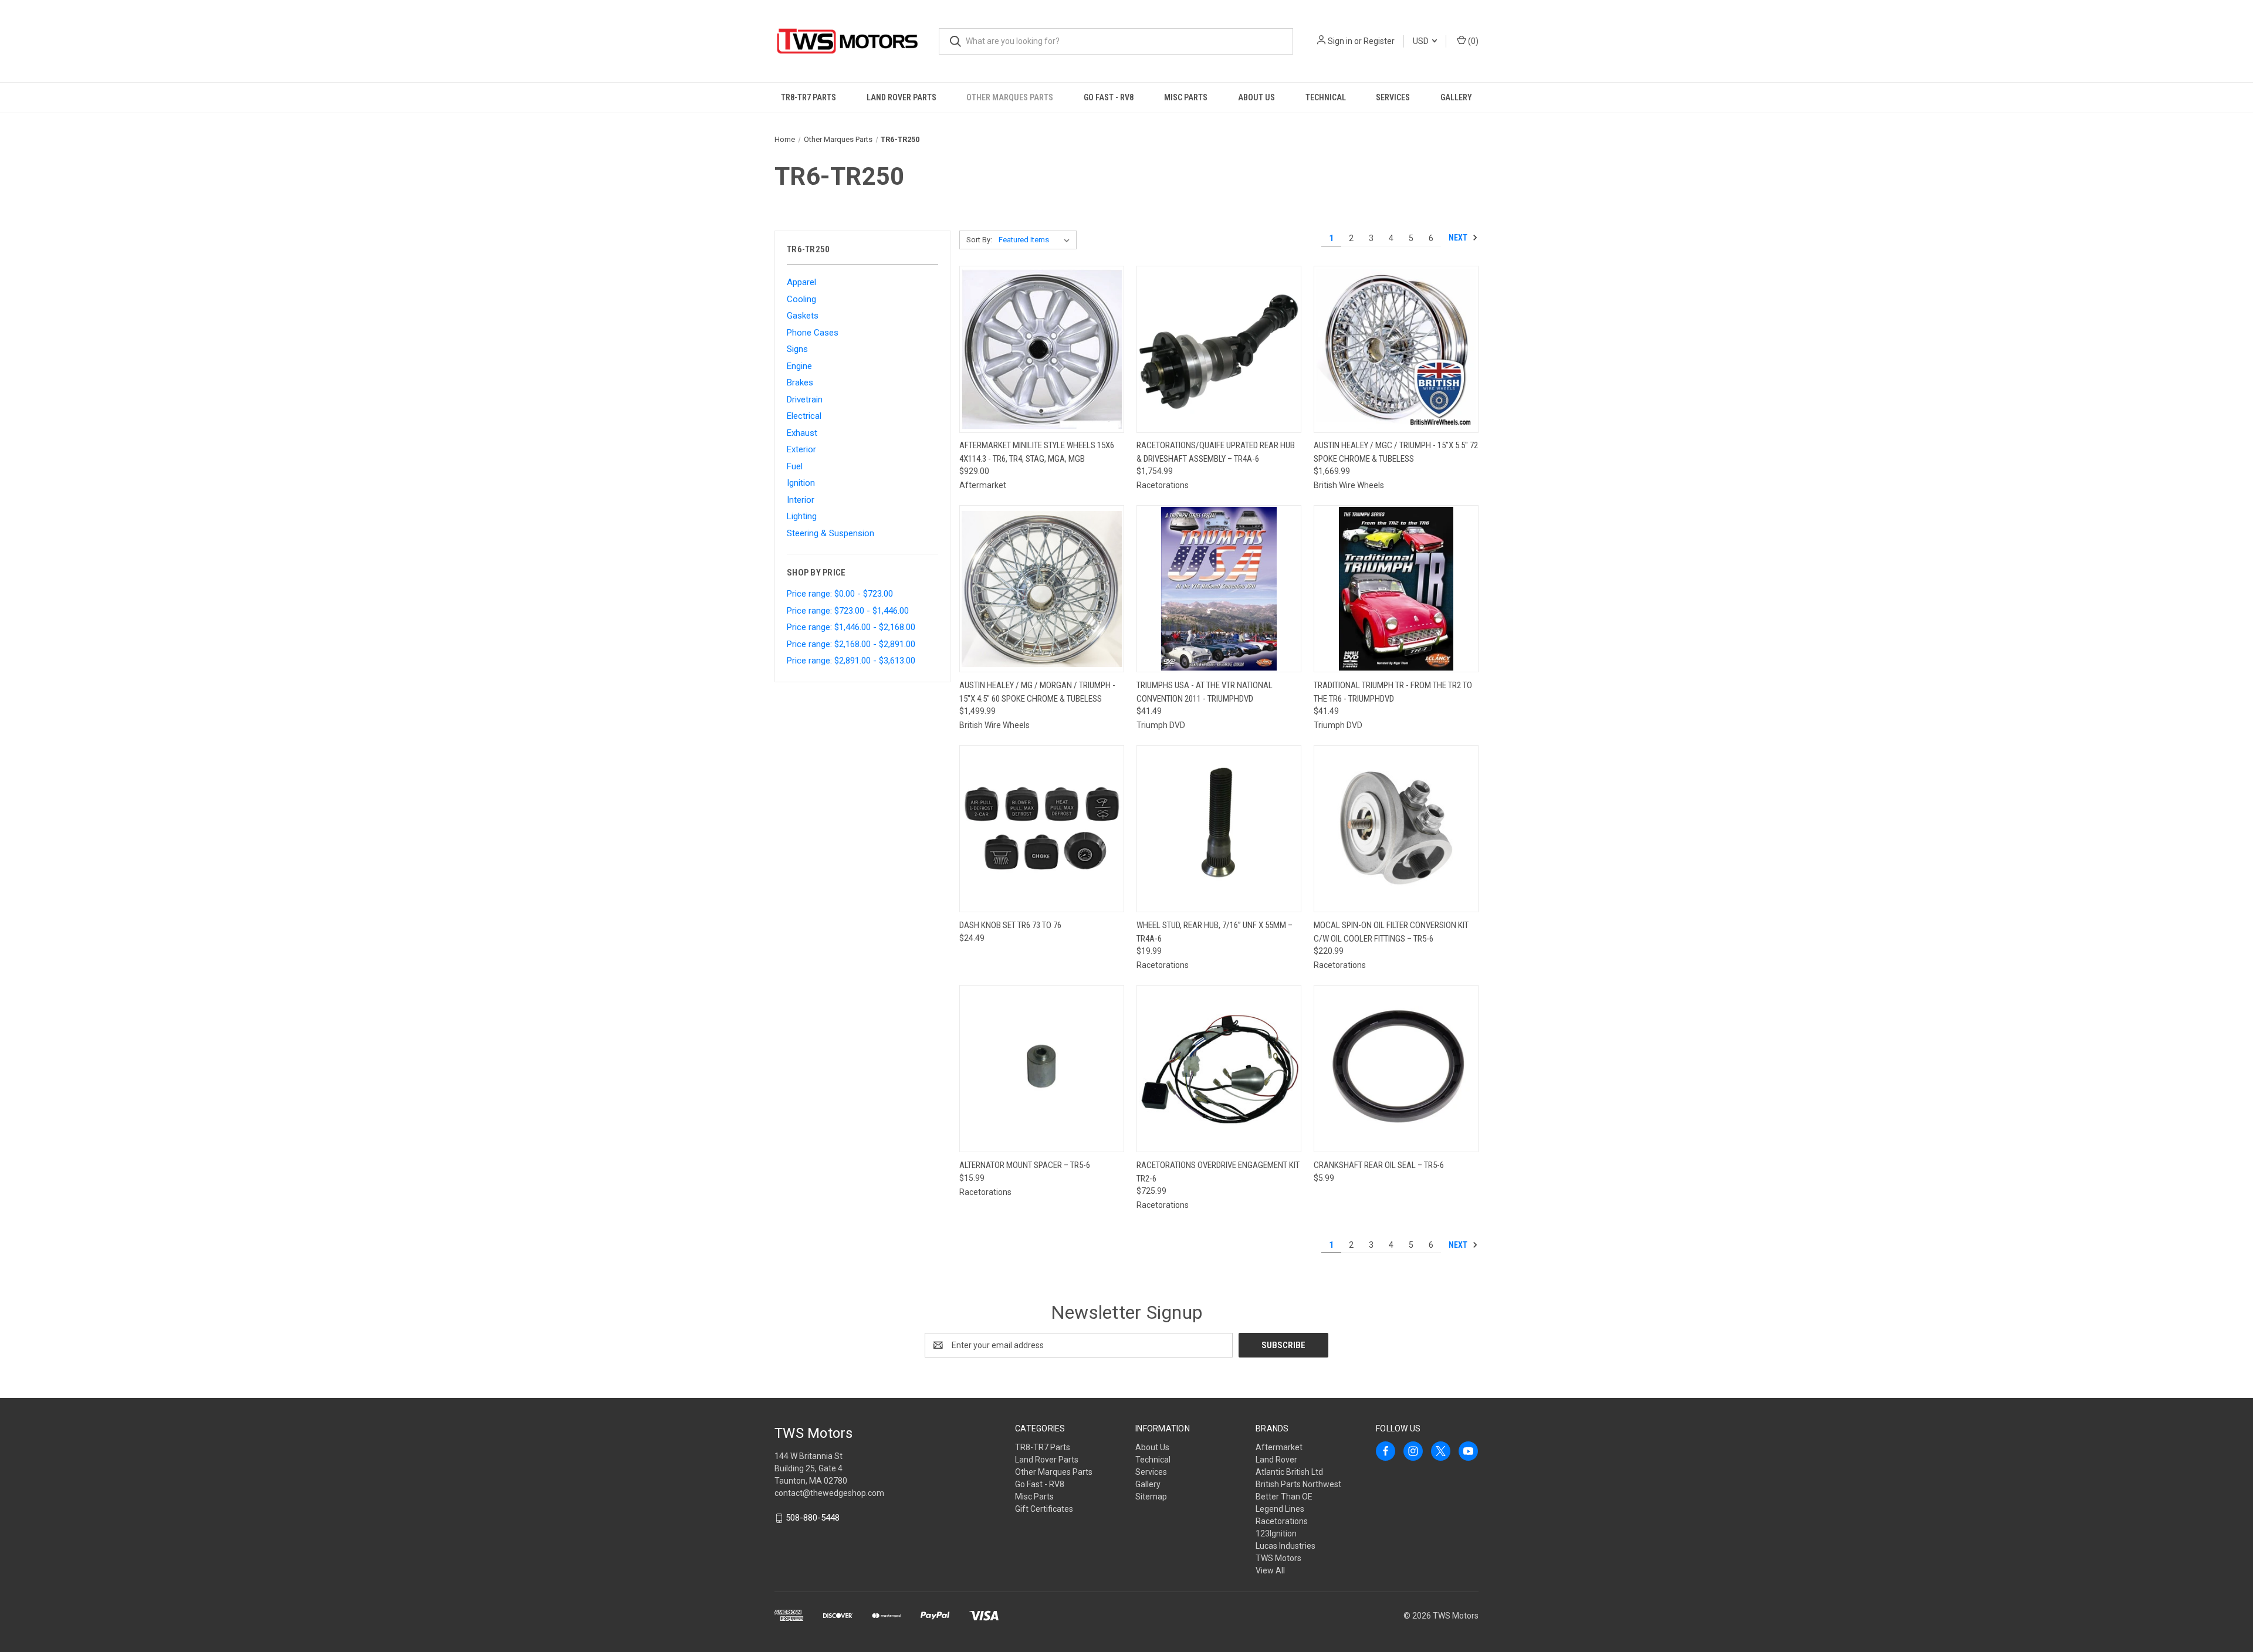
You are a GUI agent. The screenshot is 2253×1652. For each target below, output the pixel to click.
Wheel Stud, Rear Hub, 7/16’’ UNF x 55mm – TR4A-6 (1215, 932)
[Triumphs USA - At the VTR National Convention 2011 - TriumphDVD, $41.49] (1219, 589)
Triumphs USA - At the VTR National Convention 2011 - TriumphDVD (1205, 692)
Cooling (801, 299)
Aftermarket (1279, 1447)
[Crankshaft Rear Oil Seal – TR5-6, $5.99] (1396, 1069)
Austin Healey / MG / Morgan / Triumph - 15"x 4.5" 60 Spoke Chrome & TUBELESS (1037, 692)
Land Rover (1276, 1460)
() (1472, 41)
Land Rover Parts (901, 97)
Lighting (802, 516)
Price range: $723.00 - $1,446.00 (848, 611)
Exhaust (802, 433)
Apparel (801, 282)
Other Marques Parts (1010, 97)
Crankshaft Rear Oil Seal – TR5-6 (1379, 1165)
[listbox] (1036, 240)
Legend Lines (1280, 1509)
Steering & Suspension (831, 533)
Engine (799, 366)
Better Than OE (1284, 1497)
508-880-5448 (813, 1518)
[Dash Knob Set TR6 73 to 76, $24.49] (1042, 829)
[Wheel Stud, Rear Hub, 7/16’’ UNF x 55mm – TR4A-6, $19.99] (1219, 829)
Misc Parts (1186, 97)
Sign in (1340, 41)
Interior (801, 500)
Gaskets (803, 316)
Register (1379, 41)
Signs (797, 349)
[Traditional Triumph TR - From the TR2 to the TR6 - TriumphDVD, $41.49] (1396, 589)
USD (1422, 41)
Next (1459, 238)
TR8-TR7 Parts (808, 97)
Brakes (800, 382)
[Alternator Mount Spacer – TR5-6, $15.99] (1042, 1069)
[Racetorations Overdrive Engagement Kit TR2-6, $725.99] (1219, 1069)
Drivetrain (805, 400)
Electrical (804, 416)
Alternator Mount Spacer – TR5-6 (1025, 1165)
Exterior (801, 449)
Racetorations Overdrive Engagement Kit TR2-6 (1218, 1172)
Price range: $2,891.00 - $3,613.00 (851, 661)
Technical (1326, 97)
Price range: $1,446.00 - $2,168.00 (851, 627)
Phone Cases (813, 333)
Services (1393, 97)
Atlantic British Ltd (1289, 1472)
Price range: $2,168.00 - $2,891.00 (851, 644)
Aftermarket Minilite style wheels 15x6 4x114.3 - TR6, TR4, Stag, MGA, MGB (1037, 452)
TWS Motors (1278, 1558)
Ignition (801, 483)
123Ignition (1276, 1533)
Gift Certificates (1044, 1509)
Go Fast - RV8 (1109, 97)
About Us (1256, 97)
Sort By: (979, 240)
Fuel (795, 466)
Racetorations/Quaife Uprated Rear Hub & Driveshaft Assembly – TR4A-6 (1216, 452)
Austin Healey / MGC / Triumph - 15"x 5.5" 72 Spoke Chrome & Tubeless (1396, 452)
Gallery (1456, 97)
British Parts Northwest (1298, 1484)
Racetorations (1282, 1521)
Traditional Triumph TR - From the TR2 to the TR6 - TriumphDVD (1393, 692)
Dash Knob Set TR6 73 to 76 (1010, 925)
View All (1270, 1570)
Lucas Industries (1286, 1546)
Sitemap (1151, 1497)
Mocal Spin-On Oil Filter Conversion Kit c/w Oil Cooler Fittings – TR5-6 (1391, 932)
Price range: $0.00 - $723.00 (840, 594)
